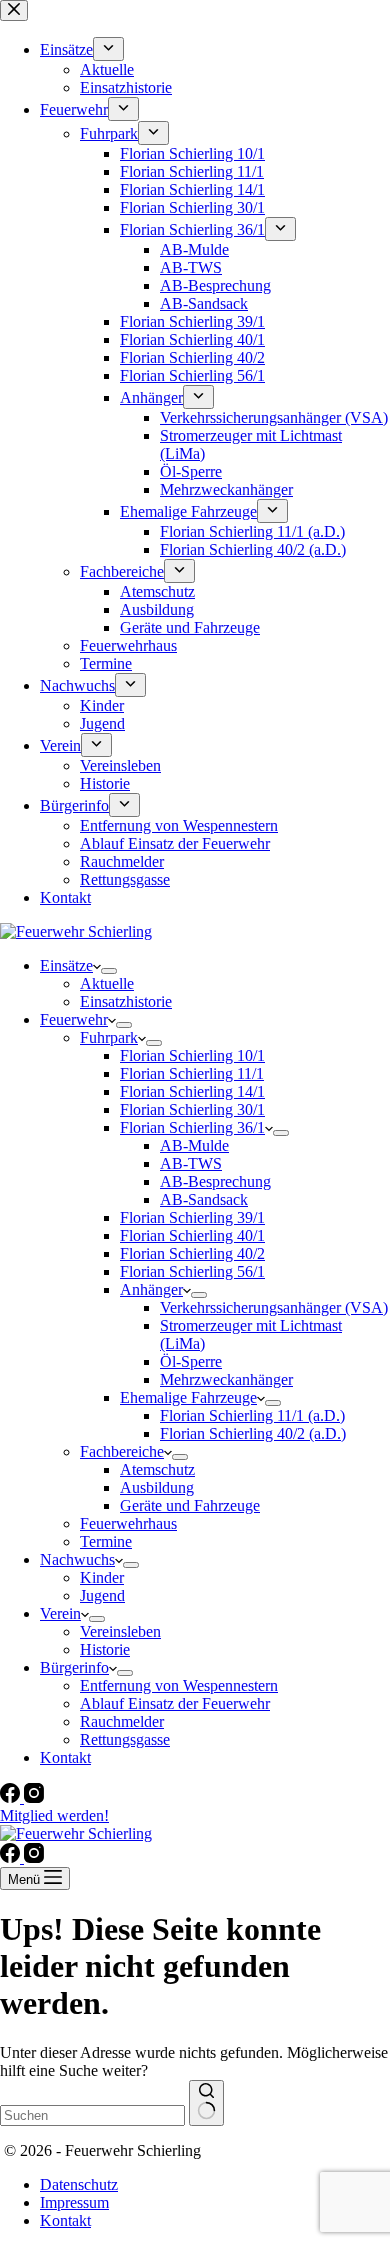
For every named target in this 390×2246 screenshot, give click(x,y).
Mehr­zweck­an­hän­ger (226, 1379)
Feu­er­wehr (74, 1019)
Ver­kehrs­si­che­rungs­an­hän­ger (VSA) (274, 1307)
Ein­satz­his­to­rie (126, 1001)
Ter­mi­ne (106, 1541)
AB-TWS (191, 1163)
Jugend (102, 1595)
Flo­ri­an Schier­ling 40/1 (192, 1235)
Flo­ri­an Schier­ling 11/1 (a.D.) (252, 1415)
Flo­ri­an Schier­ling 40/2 (192, 1253)
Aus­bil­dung (157, 1487)
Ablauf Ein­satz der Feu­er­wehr (175, 1703)
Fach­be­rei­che (122, 1451)
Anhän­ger (151, 1289)
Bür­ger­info (74, 1667)
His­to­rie (105, 1649)
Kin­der (102, 1577)
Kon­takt (65, 1757)
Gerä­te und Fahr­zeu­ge (190, 1505)
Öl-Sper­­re (191, 1361)
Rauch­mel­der (122, 1721)
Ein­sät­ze (66, 965)
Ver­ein (60, 1613)
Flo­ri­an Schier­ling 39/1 (192, 1217)
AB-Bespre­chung (215, 1181)
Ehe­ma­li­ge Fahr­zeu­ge (188, 1397)
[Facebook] (12, 1797)
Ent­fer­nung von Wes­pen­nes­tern (179, 1685)
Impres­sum (74, 2202)
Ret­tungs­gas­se (125, 1739)
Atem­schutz (157, 1469)
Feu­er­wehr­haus (128, 1523)
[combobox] (92, 2115)
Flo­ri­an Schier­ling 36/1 (192, 1127)
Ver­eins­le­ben (120, 1631)
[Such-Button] (206, 2103)
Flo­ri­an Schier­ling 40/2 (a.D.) (253, 1433)
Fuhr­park (109, 1037)
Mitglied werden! (54, 1815)
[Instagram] (34, 1797)
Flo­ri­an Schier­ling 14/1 (192, 1091)
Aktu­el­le (107, 983)
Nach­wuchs (77, 1559)
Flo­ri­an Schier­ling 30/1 (192, 1109)
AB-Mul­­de (194, 1145)
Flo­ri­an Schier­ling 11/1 (192, 1073)
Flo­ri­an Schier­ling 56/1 (192, 1271)
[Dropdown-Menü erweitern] (109, 971)
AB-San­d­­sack (204, 1199)
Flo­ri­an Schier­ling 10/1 (192, 1055)
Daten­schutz (79, 2184)
